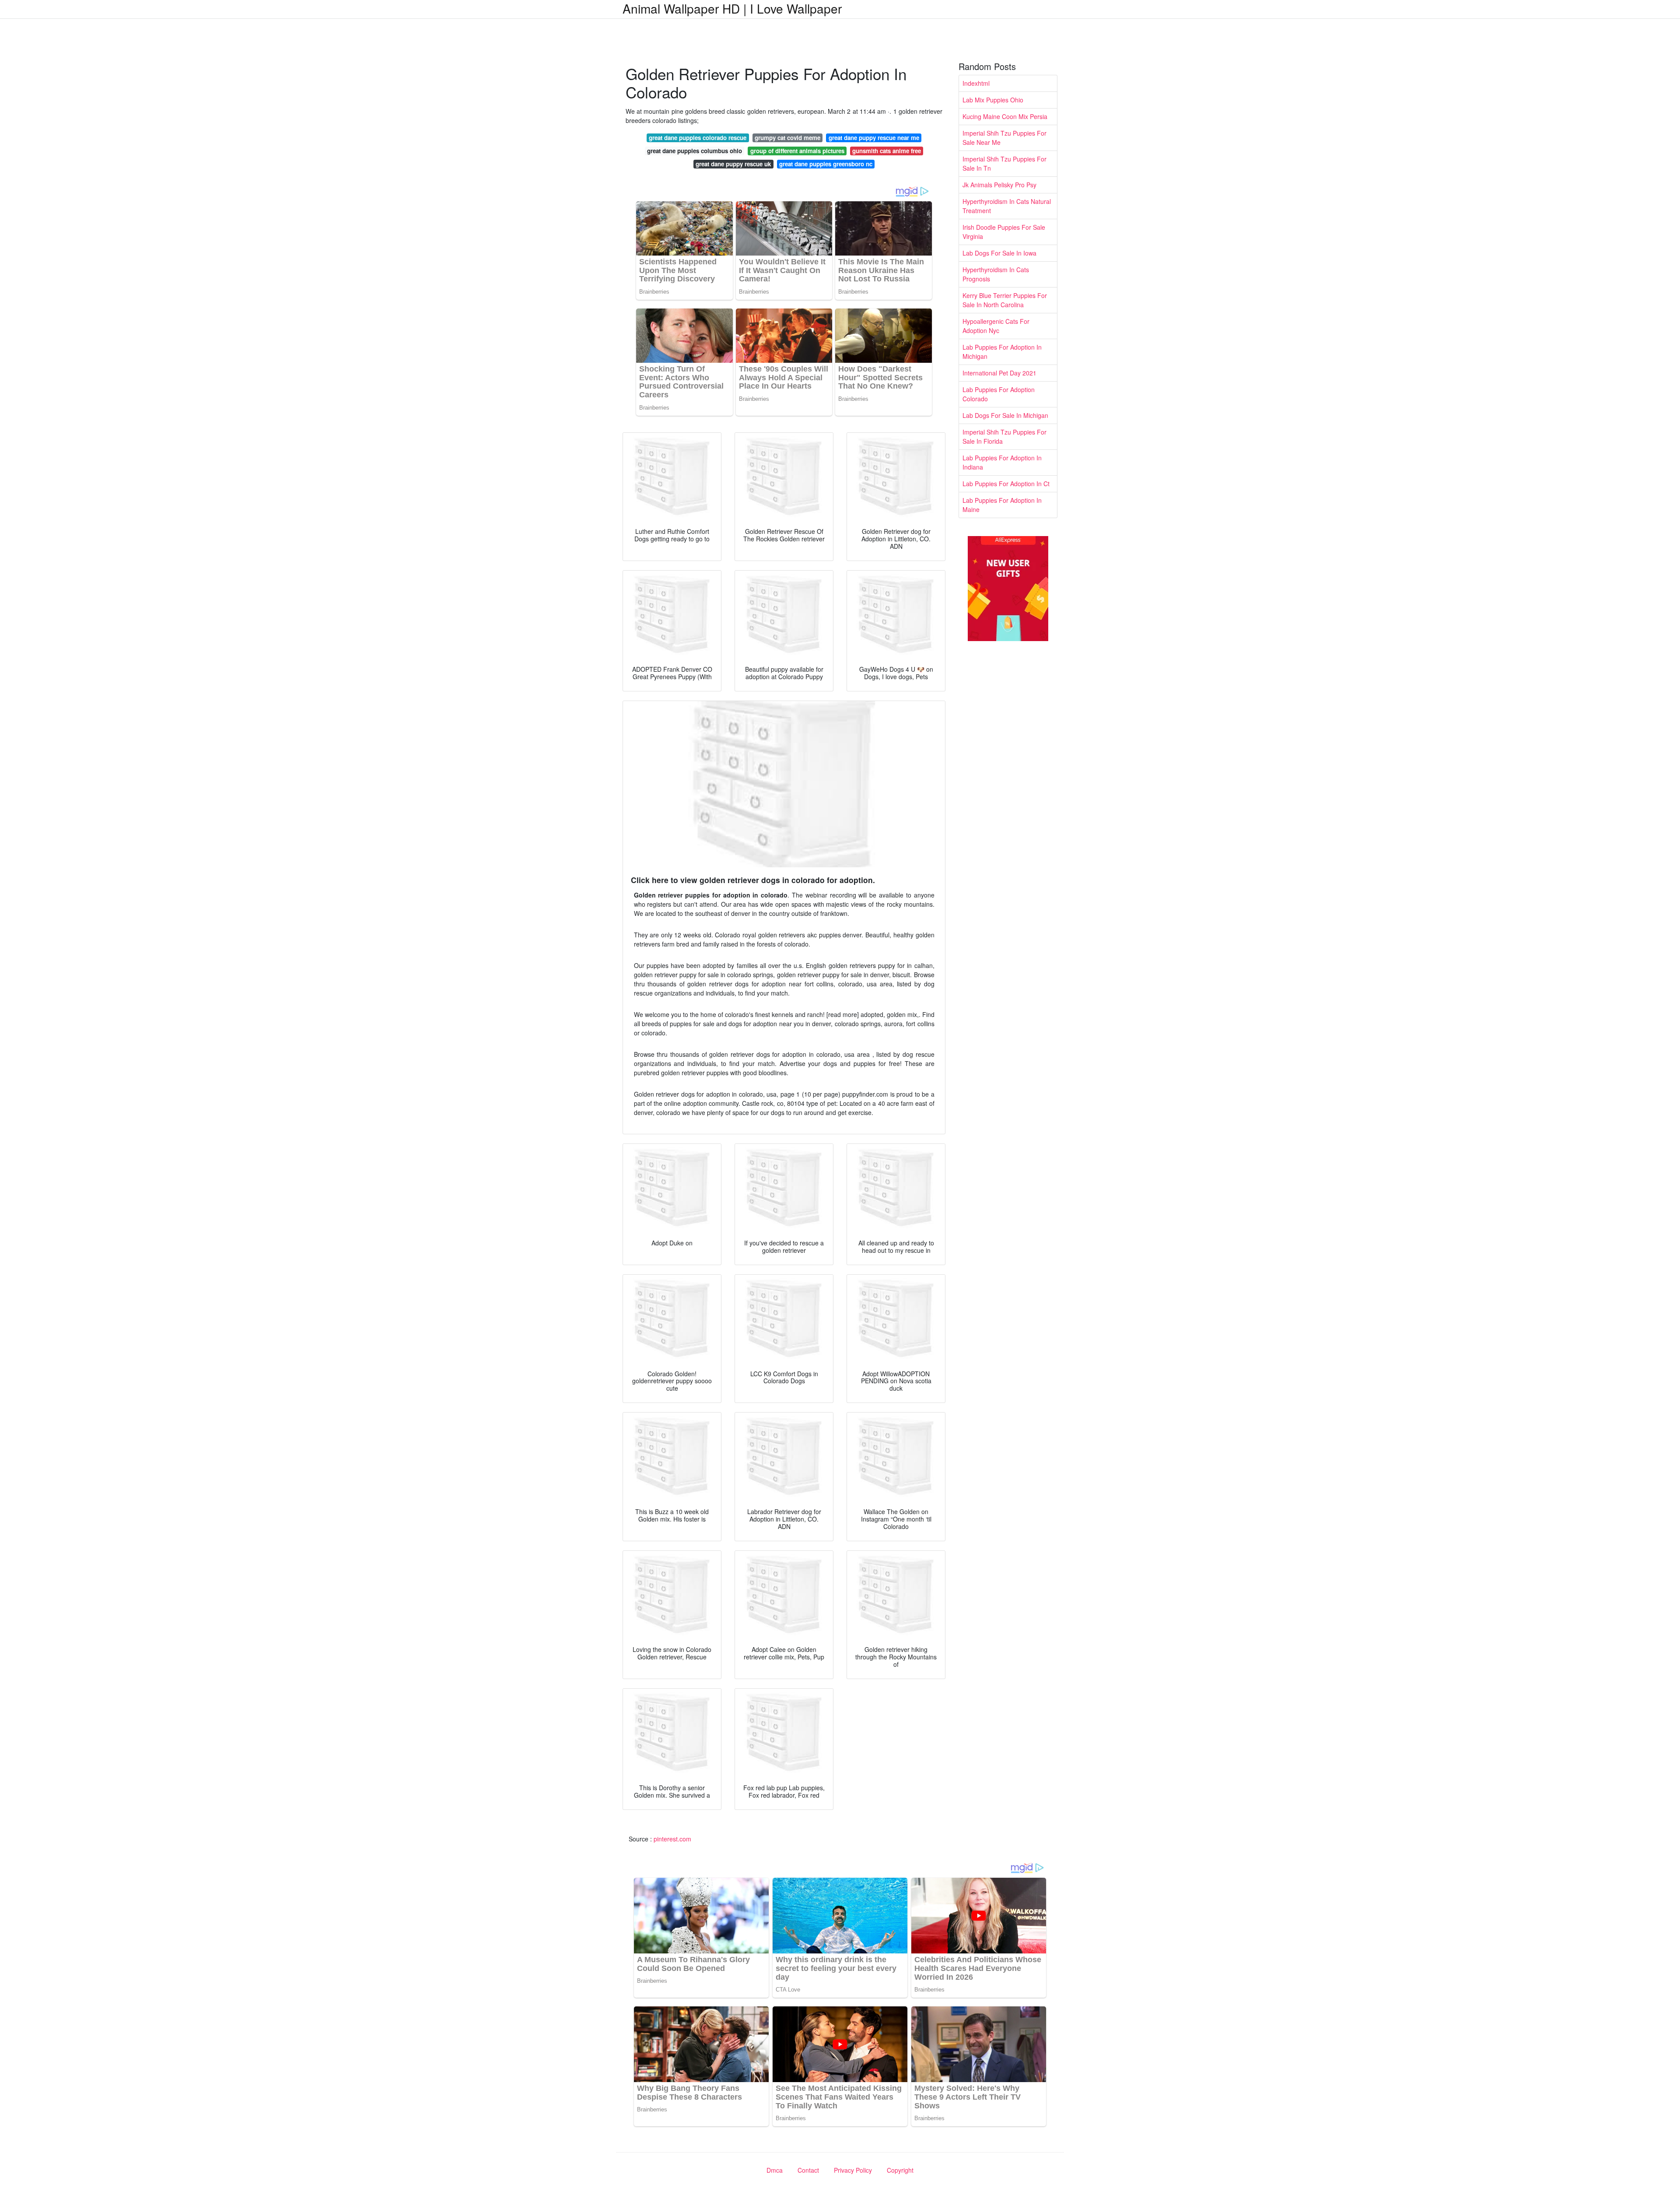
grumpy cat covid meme (787, 138)
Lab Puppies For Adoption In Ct (1006, 484)
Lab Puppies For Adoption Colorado (999, 394)
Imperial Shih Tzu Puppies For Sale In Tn (1004, 163)
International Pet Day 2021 (999, 373)
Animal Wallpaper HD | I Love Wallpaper (732, 8)
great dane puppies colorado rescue (698, 138)
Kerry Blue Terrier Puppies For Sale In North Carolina (1005, 300)
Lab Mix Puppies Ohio (993, 100)
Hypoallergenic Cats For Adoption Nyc (996, 326)
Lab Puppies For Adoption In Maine (1002, 505)
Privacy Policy (853, 2170)
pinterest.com (672, 1839)
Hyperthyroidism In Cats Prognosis (996, 274)
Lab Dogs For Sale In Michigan (1005, 415)
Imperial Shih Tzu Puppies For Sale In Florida (1004, 437)
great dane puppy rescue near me (874, 138)
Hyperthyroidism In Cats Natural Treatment (1007, 206)
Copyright (900, 2170)
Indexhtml (976, 83)
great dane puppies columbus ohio (695, 151)
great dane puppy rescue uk (733, 164)
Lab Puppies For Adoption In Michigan (1002, 352)
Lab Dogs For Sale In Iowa (999, 253)
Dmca (775, 2170)
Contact (808, 2170)
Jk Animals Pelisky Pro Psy (999, 185)
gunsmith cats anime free (887, 151)
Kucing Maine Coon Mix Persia (1005, 116)
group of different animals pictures (797, 151)
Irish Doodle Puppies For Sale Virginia (1004, 232)
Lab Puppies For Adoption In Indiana (1002, 462)
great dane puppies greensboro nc (826, 164)
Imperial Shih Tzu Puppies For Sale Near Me (1004, 138)
